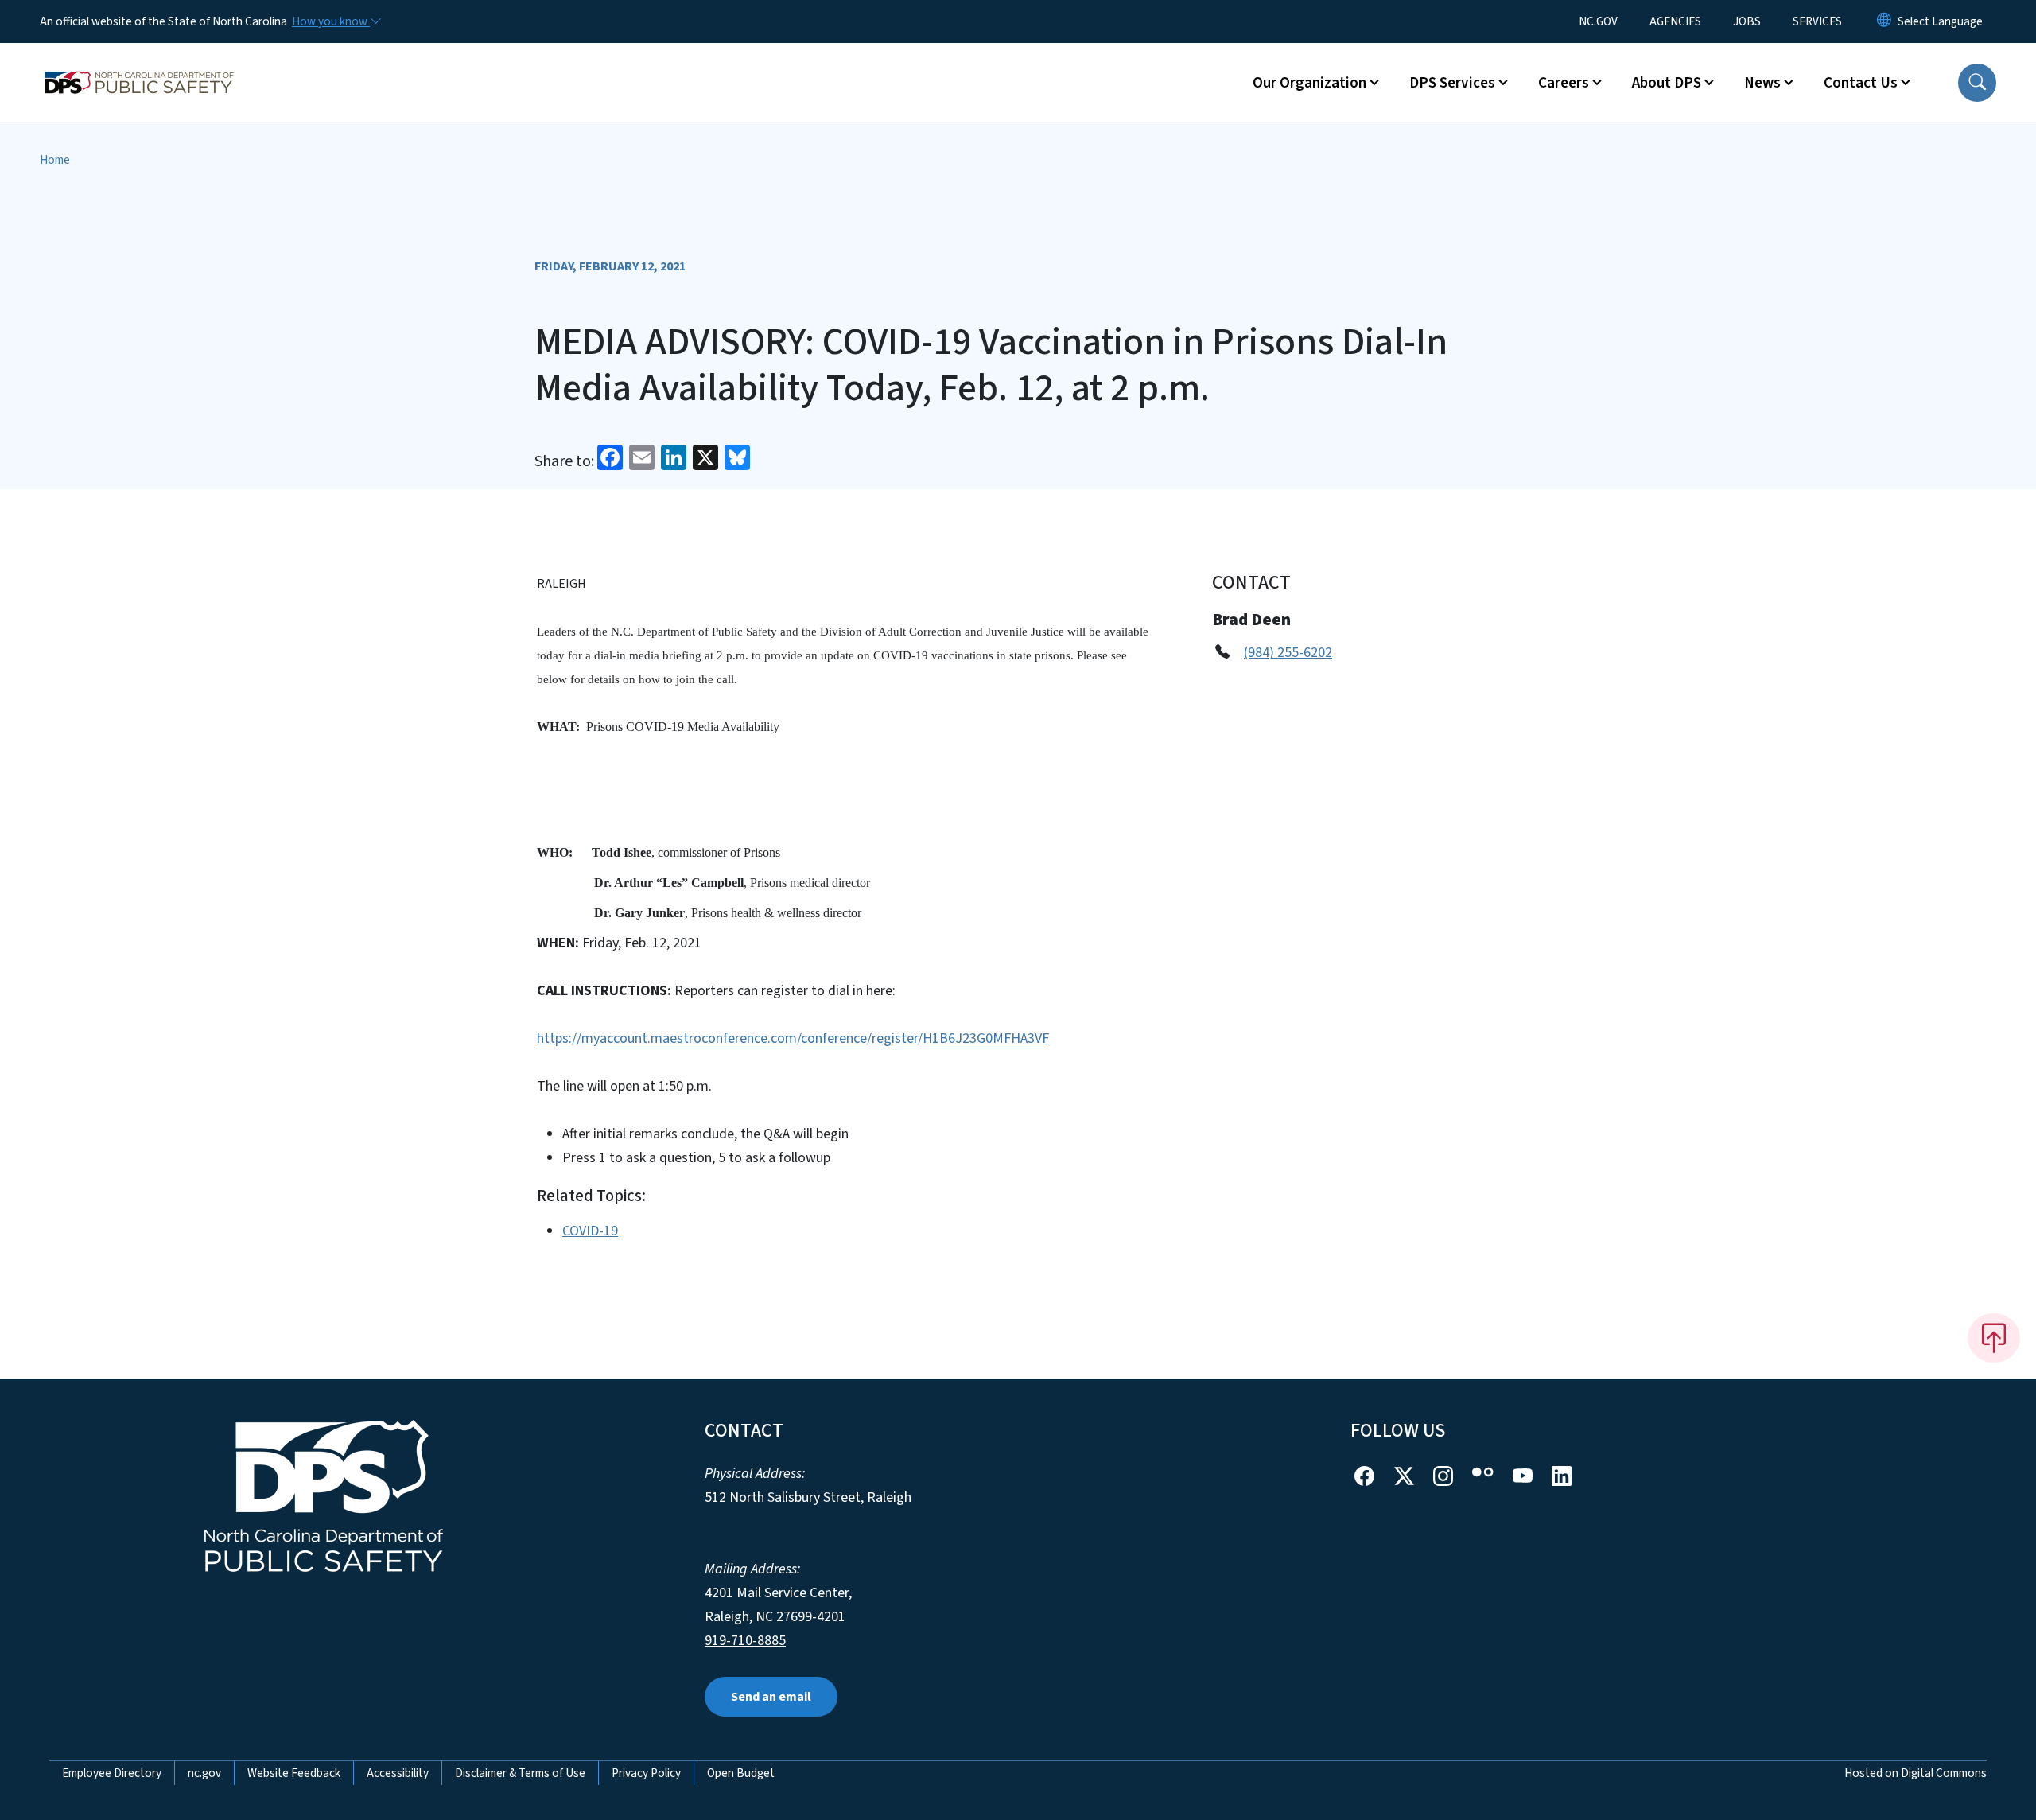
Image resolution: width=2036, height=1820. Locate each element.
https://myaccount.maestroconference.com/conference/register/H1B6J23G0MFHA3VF (793, 1038)
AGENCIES (1675, 21)
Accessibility (398, 1773)
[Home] (139, 64)
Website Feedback (294, 1773)
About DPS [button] (1667, 83)
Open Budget (741, 1773)
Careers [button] (1564, 83)
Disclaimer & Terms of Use (520, 1773)
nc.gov (204, 1773)
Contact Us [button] (1861, 83)
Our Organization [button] (1309, 83)
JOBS (1747, 21)
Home (55, 160)
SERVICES (1817, 21)
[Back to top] (1994, 1338)
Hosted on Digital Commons (1916, 1773)
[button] (1977, 83)
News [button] (1762, 83)
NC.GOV (1598, 21)
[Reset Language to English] (1884, 21)
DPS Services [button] (1452, 83)
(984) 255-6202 (1288, 653)
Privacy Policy (646, 1773)
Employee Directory (112, 1773)
